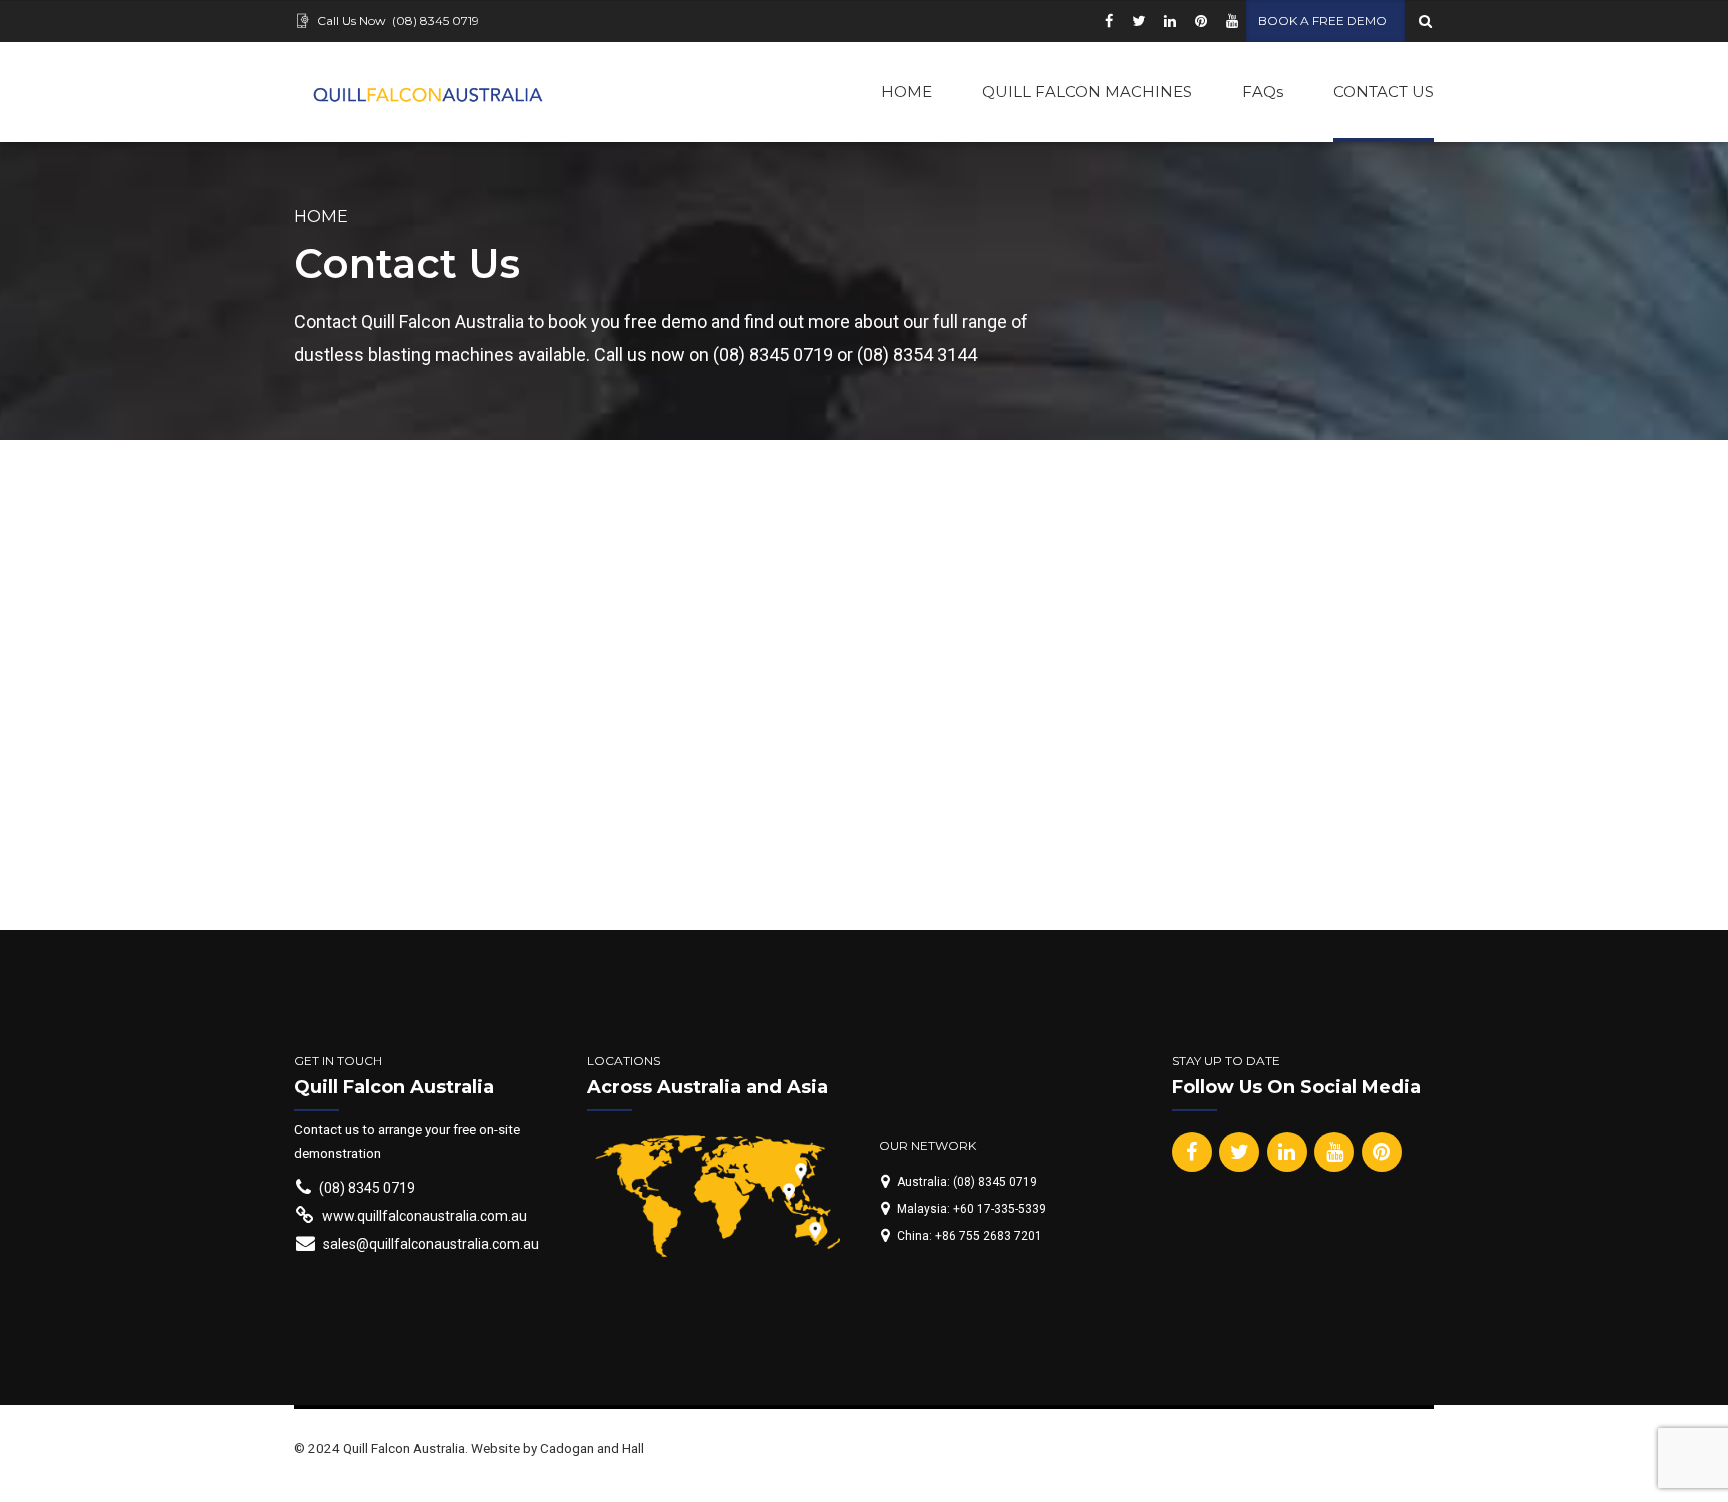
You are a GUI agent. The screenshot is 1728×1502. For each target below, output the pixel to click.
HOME (906, 91)
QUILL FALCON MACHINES (1087, 91)
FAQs (1262, 91)
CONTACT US (1383, 91)
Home (321, 216)
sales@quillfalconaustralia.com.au (593, 690)
